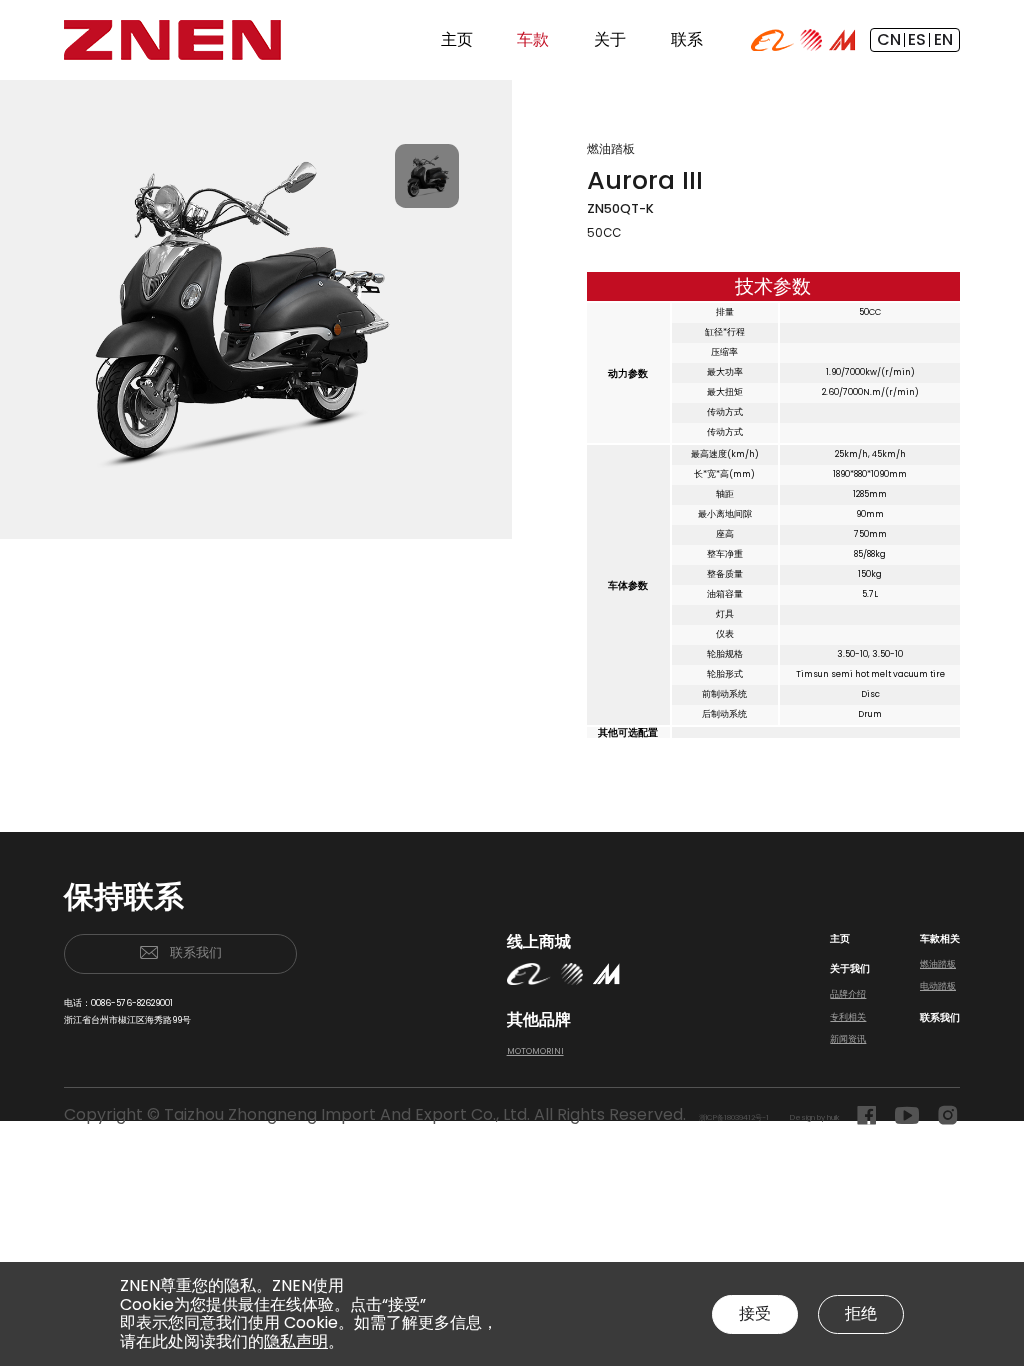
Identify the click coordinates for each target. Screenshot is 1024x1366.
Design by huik (814, 1117)
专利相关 (848, 1017)
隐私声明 (296, 1341)
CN (889, 39)
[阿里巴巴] (772, 38)
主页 (840, 939)
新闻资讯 (848, 1039)
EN (943, 39)
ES (917, 39)
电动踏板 (938, 986)
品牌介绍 (848, 994)
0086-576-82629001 (132, 1003)
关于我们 (850, 969)
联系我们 (196, 952)
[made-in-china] (843, 38)
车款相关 (940, 939)
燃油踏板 (938, 964)
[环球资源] (811, 38)
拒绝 (861, 1313)
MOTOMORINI (535, 1051)
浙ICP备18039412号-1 (734, 1117)
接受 (755, 1313)
